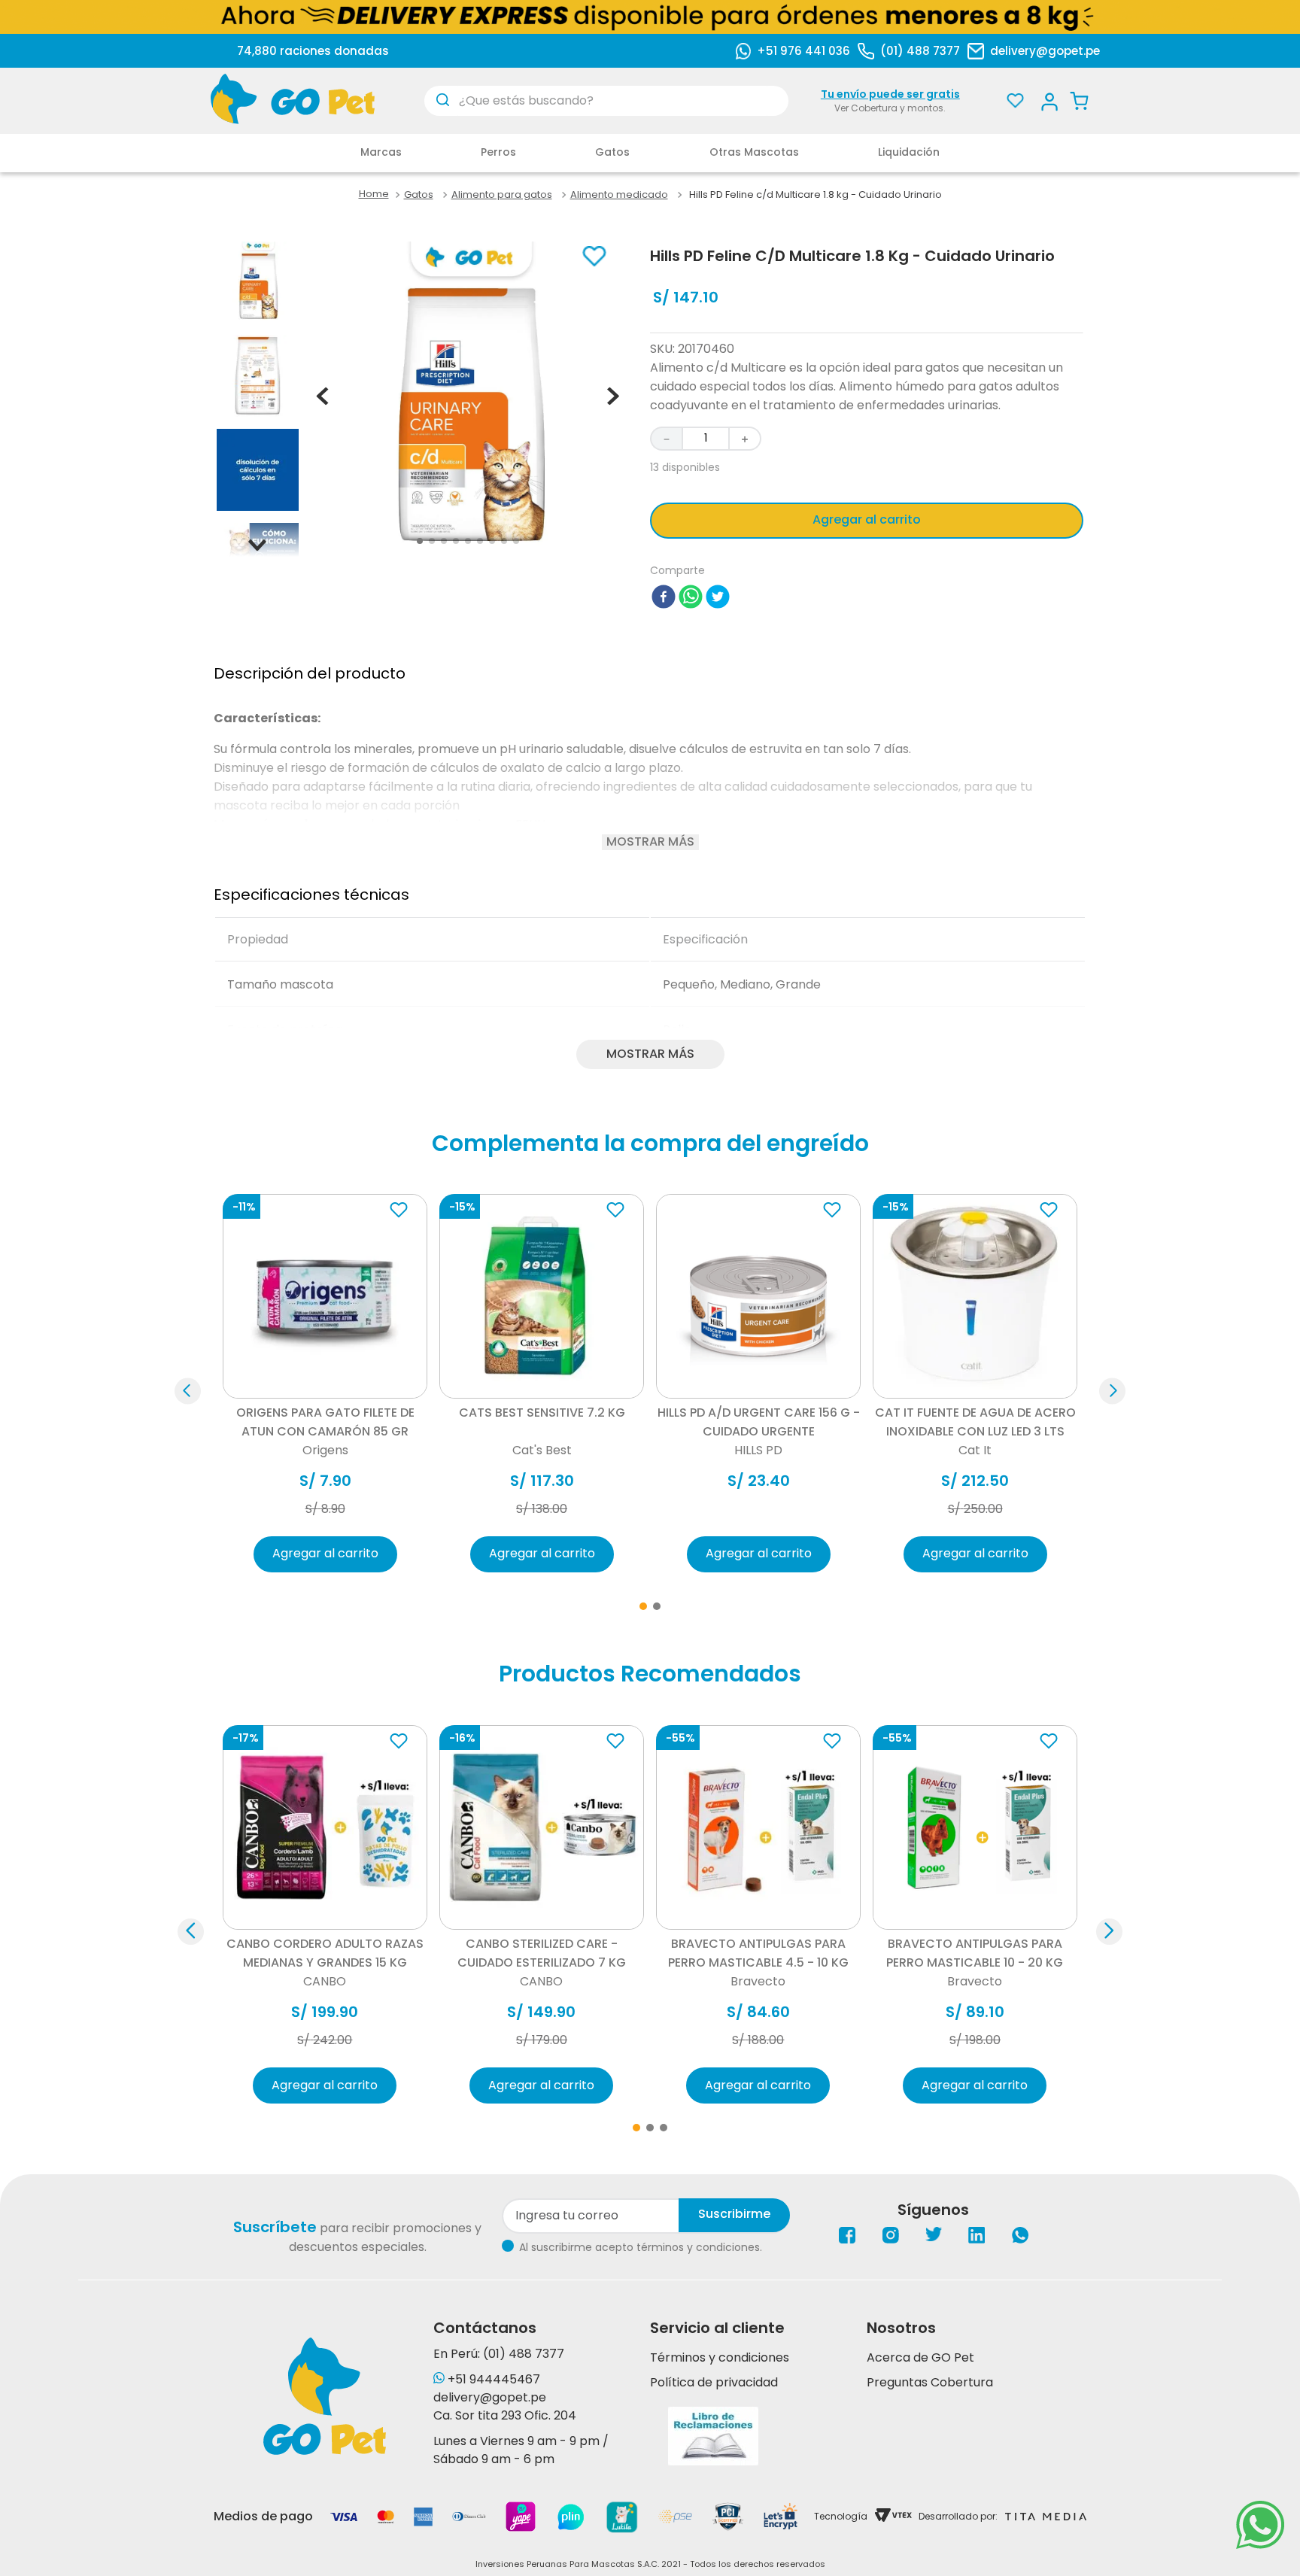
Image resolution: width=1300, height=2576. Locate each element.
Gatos (419, 195)
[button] (188, 1391)
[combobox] (606, 101)
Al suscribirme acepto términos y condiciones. (641, 2247)
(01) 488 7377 (920, 51)
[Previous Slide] (191, 1932)
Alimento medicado (619, 195)
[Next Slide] (1109, 1932)
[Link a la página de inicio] (374, 194)
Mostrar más (650, 842)
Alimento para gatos (502, 195)
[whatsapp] (691, 599)
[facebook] (664, 599)
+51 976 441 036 (803, 51)
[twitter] (718, 599)
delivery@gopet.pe (1045, 51)
